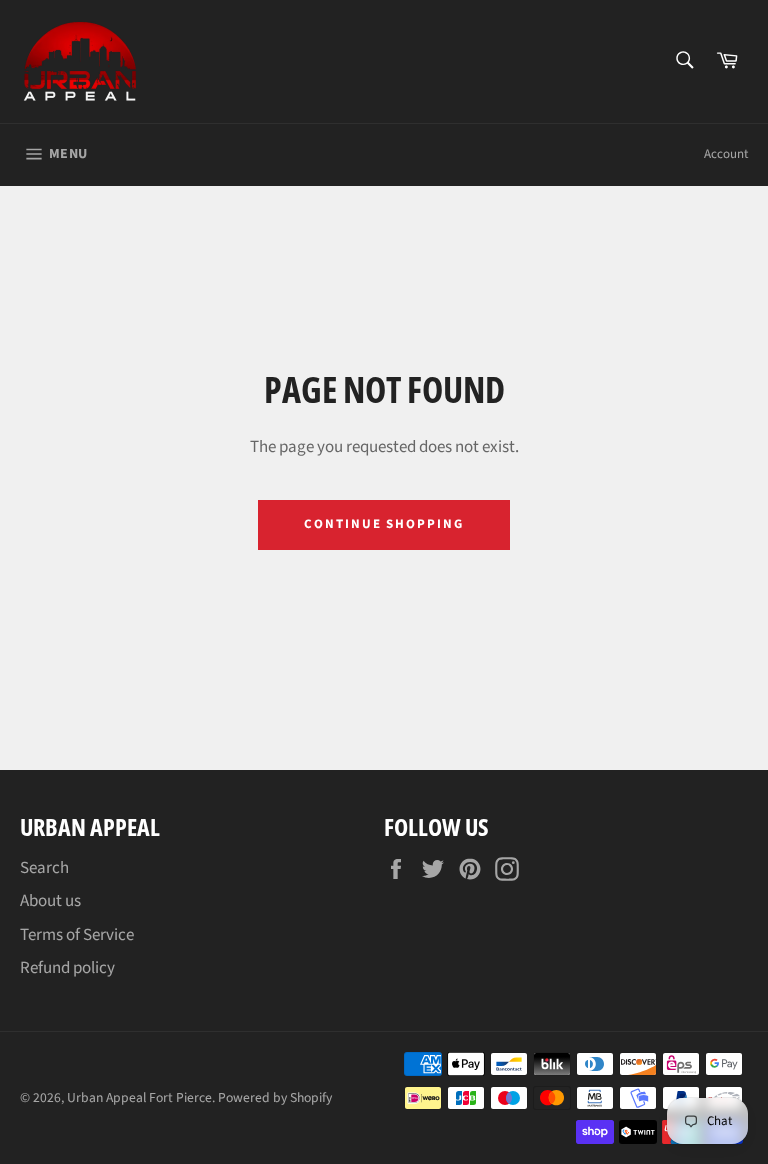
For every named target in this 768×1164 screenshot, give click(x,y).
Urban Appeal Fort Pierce (139, 1097)
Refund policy (67, 968)
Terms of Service (77, 935)
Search (44, 868)
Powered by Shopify (275, 1097)
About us (50, 901)
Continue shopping (384, 524)
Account (726, 154)
